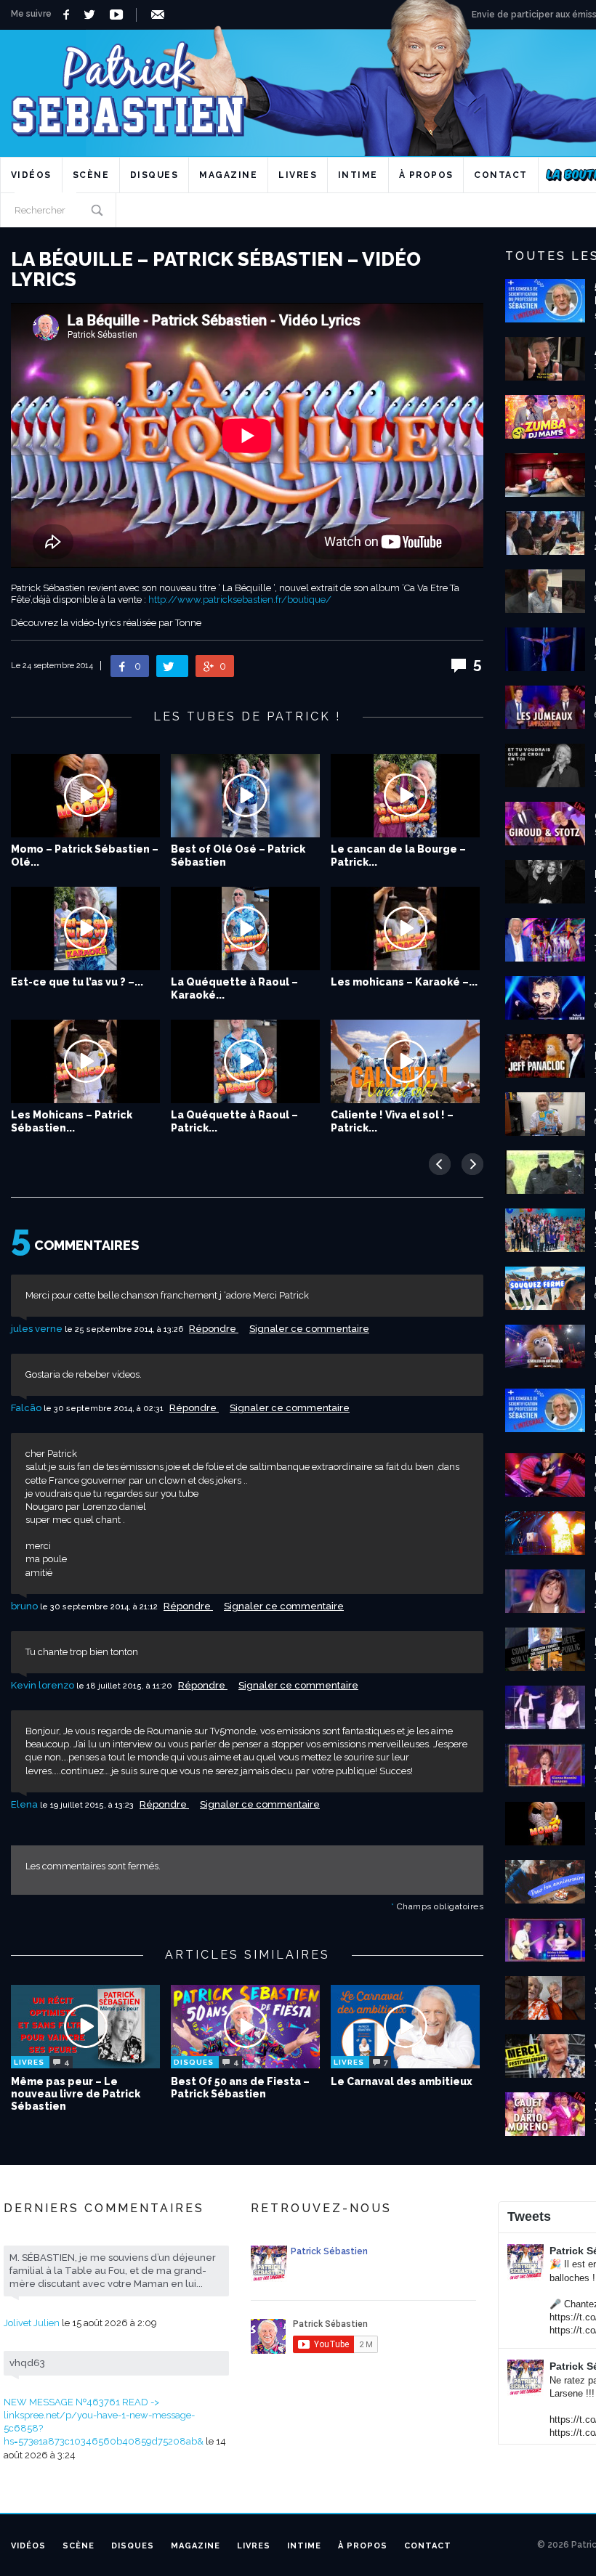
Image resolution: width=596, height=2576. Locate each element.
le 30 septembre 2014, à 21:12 (100, 1607)
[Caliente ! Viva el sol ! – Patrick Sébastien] (405, 1061)
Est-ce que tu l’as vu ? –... (77, 982)
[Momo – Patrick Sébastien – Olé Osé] (85, 796)
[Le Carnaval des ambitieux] (405, 2027)
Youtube (119, 15)
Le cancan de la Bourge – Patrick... (398, 856)
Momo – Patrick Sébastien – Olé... (85, 856)
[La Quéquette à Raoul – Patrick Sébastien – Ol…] (245, 1061)
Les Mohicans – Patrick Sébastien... (72, 1121)
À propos (426, 175)
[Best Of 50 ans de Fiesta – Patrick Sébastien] (245, 2027)
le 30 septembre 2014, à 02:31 (105, 1409)
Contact (501, 175)
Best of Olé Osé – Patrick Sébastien (238, 856)
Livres (298, 175)
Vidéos (31, 175)
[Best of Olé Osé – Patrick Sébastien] (245, 796)
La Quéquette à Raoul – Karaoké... (234, 988)
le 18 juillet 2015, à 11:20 (125, 1686)
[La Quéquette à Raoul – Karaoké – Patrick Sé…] (245, 929)
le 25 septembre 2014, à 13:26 (125, 1329)
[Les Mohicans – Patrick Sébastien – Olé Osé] (85, 1061)
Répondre (214, 1329)
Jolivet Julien (32, 2323)
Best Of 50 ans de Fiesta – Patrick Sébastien (240, 2088)
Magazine (228, 175)
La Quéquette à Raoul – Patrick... (234, 1121)
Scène (91, 175)
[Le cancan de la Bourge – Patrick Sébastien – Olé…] (405, 796)
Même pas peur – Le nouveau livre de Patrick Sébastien (76, 2094)
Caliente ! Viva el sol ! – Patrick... (392, 1121)
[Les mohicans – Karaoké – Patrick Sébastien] (405, 929)
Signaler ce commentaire (309, 1329)
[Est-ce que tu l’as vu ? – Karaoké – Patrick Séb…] (85, 929)
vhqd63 (27, 2363)
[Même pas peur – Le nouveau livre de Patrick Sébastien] (85, 2027)
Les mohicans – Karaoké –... (404, 982)
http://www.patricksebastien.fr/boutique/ (240, 600)
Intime (358, 175)
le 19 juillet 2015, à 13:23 (88, 1805)
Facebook (68, 15)
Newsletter (160, 15)
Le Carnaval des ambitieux (402, 2081)
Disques (154, 175)
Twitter (93, 15)
